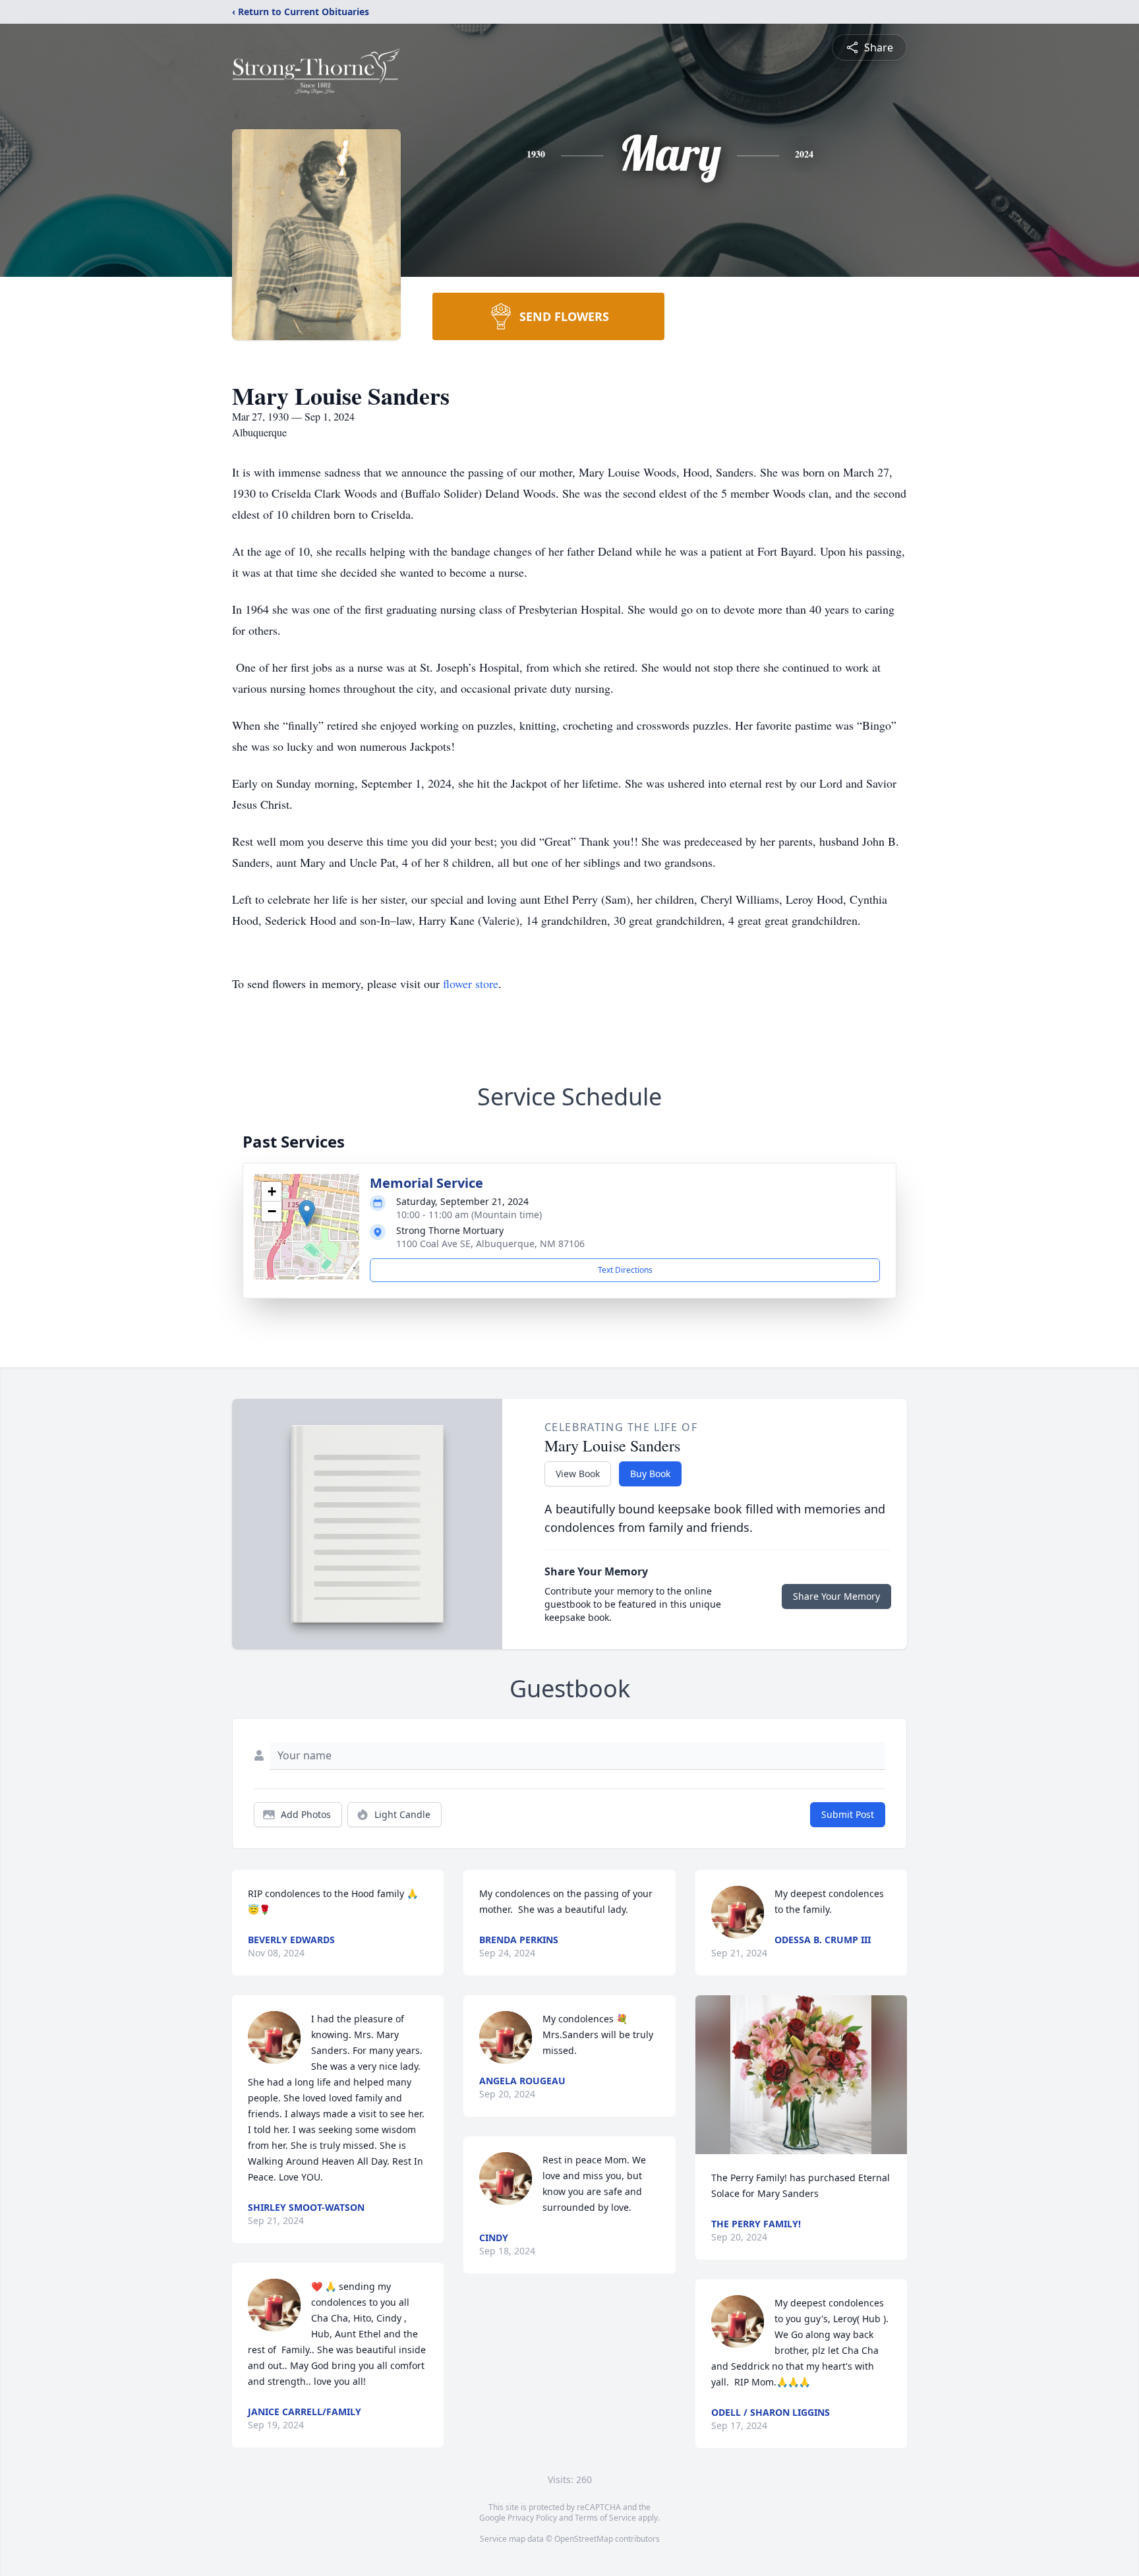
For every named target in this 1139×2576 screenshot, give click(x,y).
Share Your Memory (836, 1596)
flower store (471, 983)
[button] (307, 1213)
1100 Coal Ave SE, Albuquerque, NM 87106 (490, 1244)
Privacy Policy (532, 2518)
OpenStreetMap (584, 2539)
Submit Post (848, 1814)
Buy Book (650, 1474)
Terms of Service (605, 2518)
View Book (578, 1474)
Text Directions (625, 1270)
